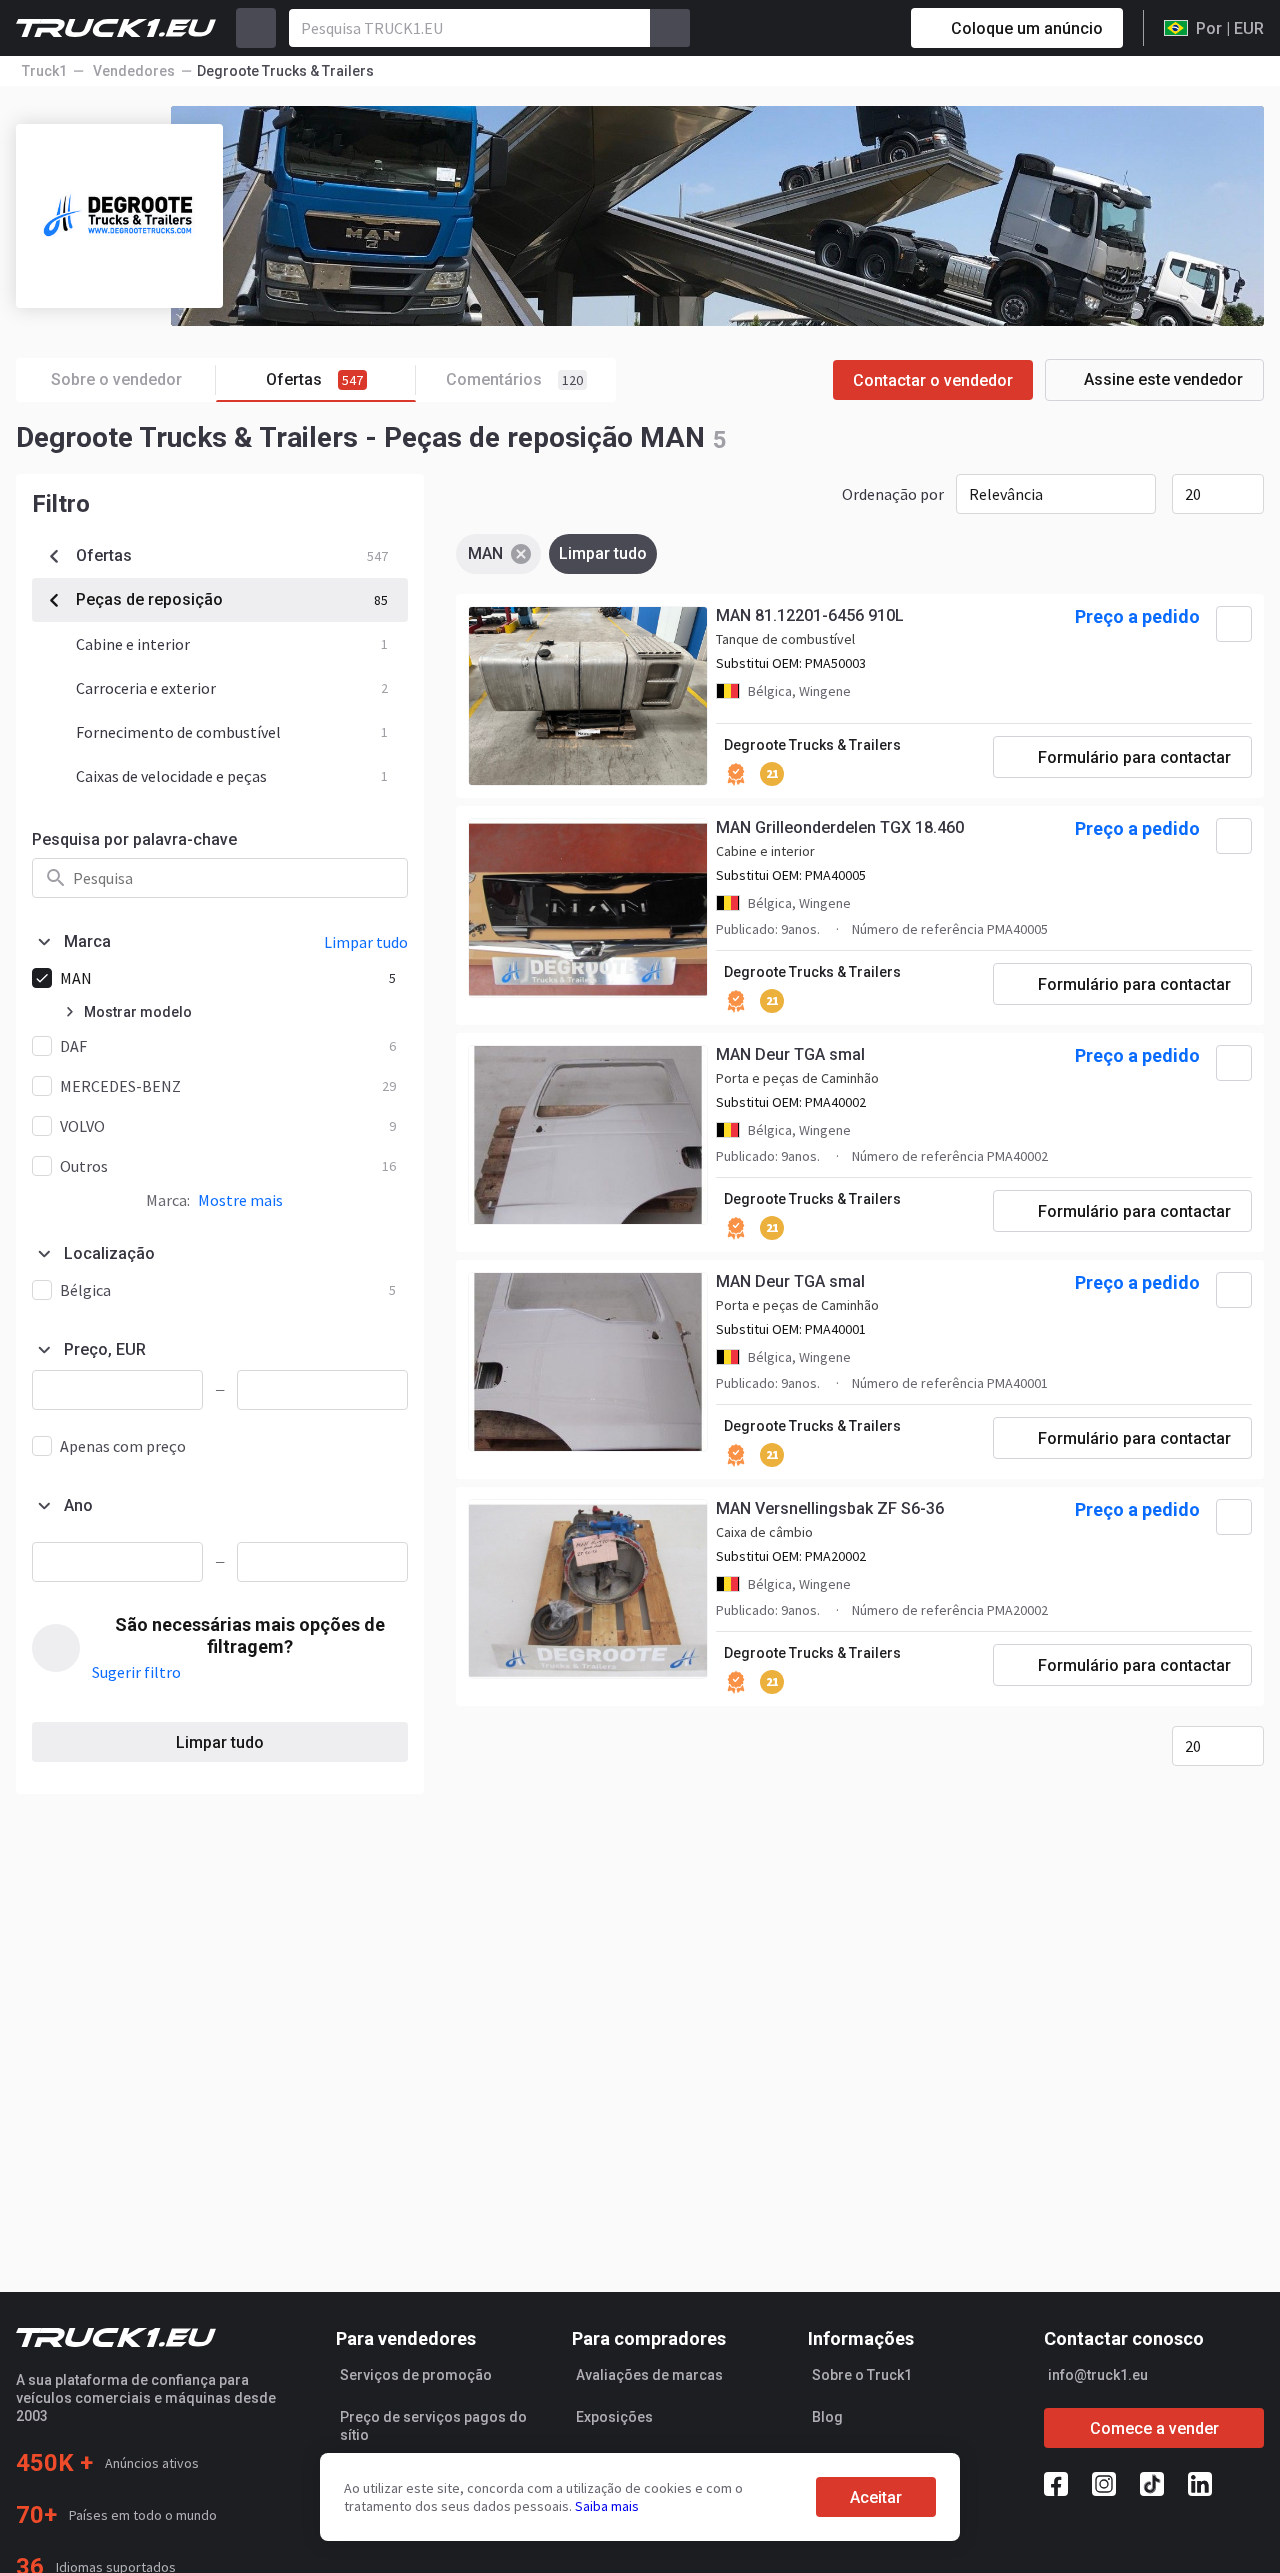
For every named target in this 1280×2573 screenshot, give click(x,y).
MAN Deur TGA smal (790, 1054)
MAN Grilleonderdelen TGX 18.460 (840, 827)
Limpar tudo (220, 1742)
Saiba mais (607, 2506)
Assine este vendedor (1163, 379)
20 (1193, 494)
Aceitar (876, 2497)
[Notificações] (825, 28)
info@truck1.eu (1098, 2375)
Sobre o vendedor (116, 379)
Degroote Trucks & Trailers (812, 745)
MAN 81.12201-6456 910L (810, 615)
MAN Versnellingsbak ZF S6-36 (830, 1508)
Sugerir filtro (136, 1672)
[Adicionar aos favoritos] (1234, 624)
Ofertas (314, 379)
